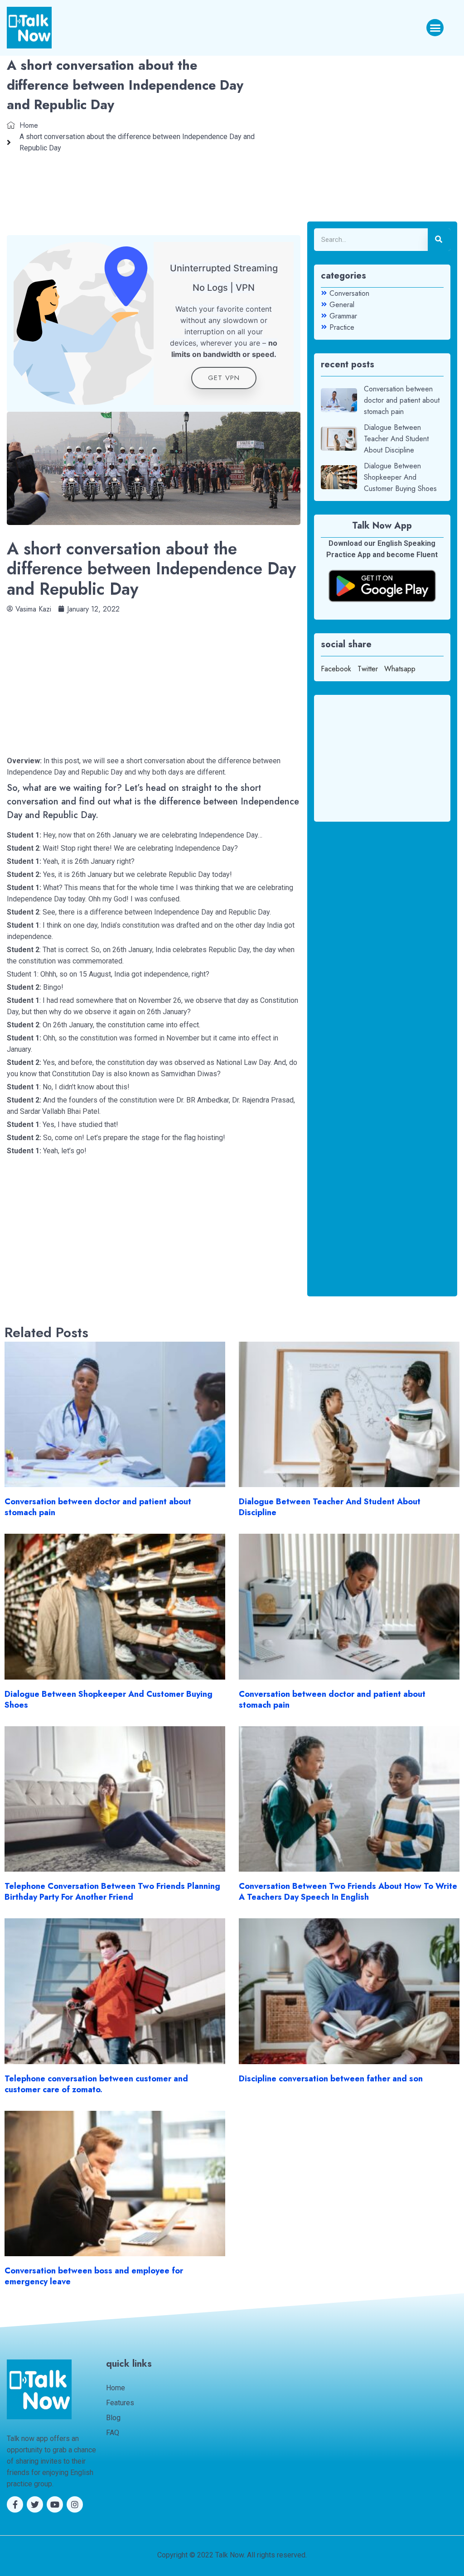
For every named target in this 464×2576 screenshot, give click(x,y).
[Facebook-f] (15, 2504)
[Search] (439, 240)
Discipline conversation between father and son (331, 2079)
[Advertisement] (154, 678)
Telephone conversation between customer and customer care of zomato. (96, 2084)
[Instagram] (75, 2504)
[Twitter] (35, 2504)
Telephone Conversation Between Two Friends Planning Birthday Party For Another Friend (112, 1892)
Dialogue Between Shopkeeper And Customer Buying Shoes (109, 1700)
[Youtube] (55, 2504)
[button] (435, 28)
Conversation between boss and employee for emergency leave (94, 2276)
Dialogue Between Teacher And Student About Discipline (330, 1507)
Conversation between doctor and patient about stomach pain (98, 1507)
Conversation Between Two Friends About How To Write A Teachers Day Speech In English (348, 1892)
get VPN (224, 378)
